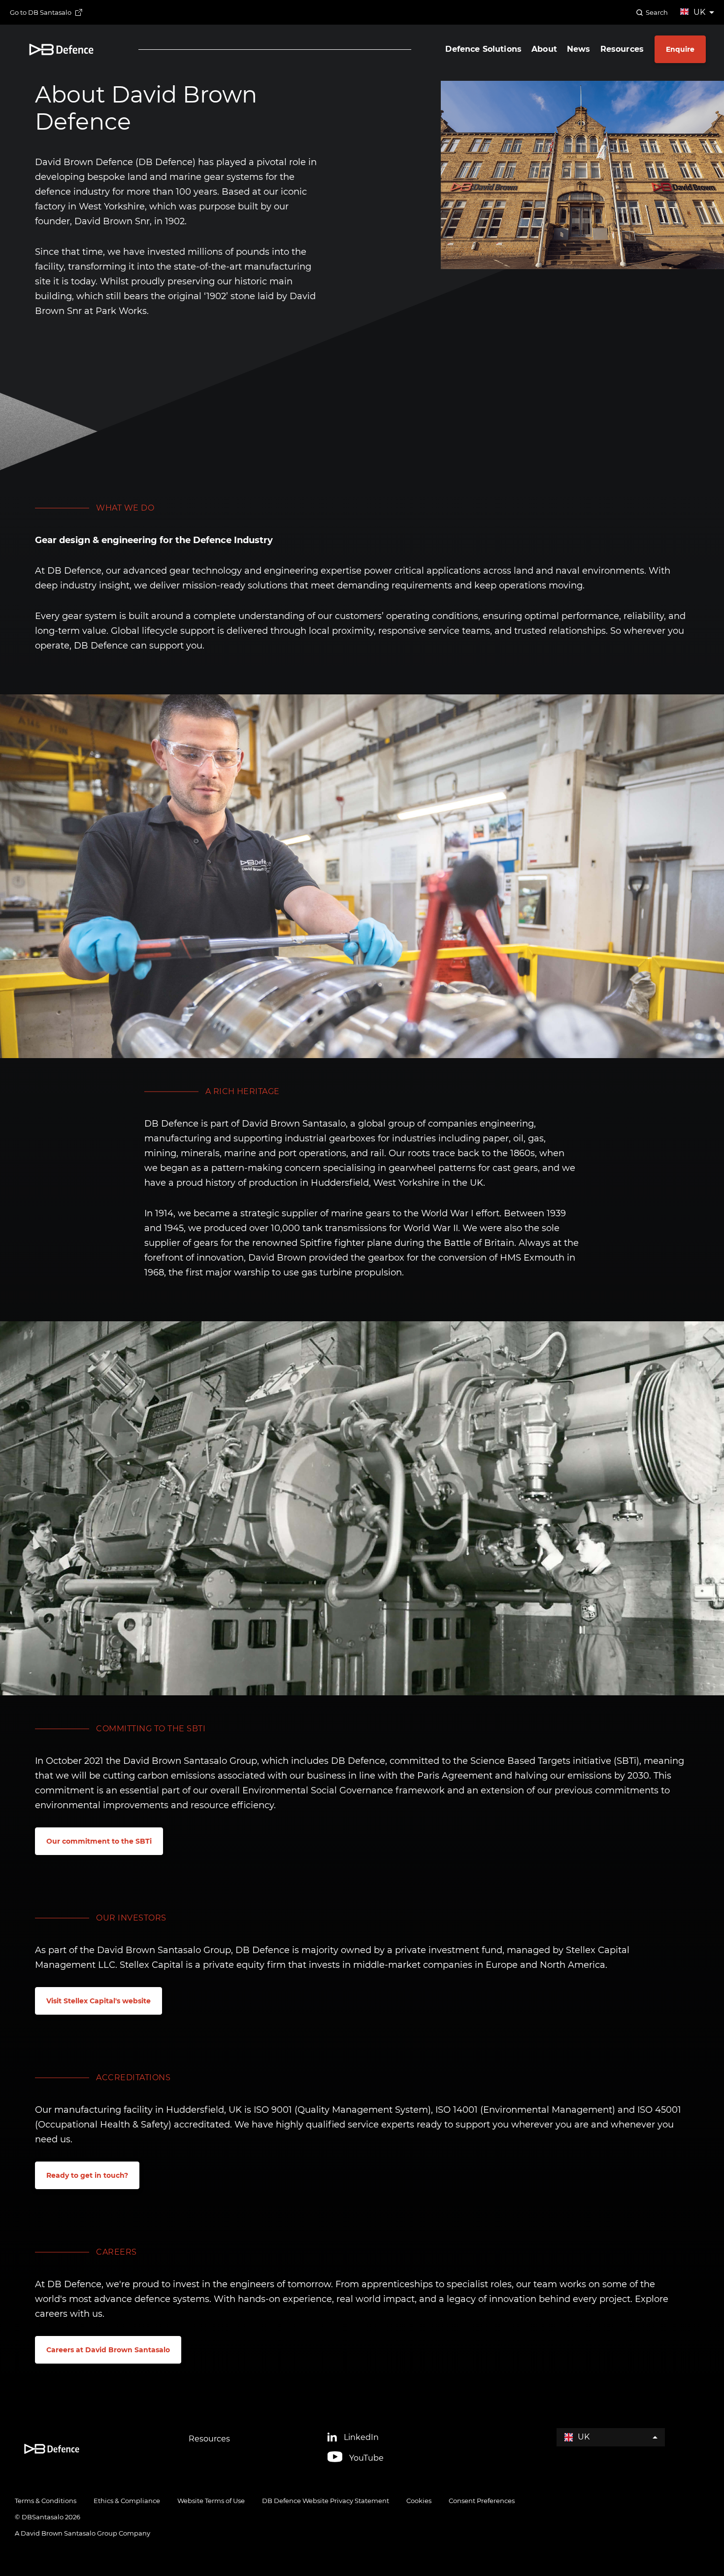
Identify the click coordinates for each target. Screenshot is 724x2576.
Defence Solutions (483, 49)
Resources (622, 49)
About (544, 49)
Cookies (419, 2501)
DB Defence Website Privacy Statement (326, 2501)
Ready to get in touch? (87, 2175)
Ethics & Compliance (127, 2501)
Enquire (680, 49)
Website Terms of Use (211, 2501)
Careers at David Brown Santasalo (108, 2350)
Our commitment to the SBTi (99, 1841)
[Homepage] (61, 50)
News (579, 49)
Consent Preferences (482, 2501)
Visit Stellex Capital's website (99, 2001)
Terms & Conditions (46, 2501)
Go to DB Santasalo (41, 12)
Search (657, 12)
